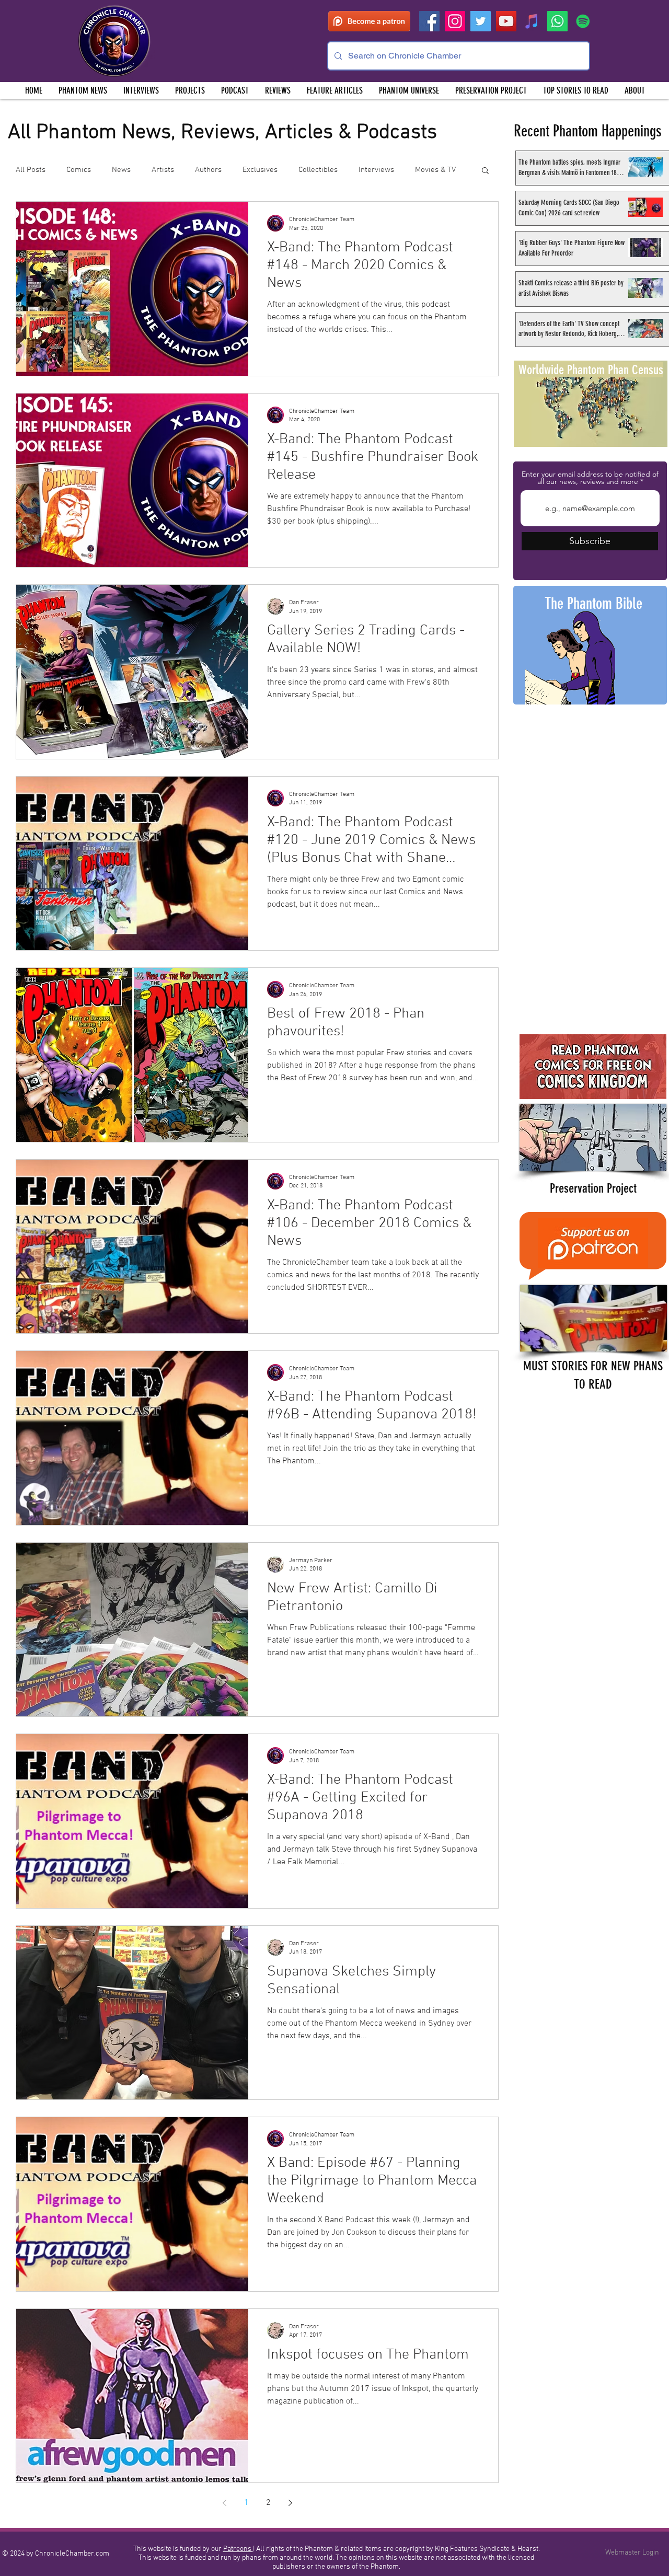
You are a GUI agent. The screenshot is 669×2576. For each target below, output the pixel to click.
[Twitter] (481, 21)
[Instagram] (455, 21)
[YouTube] (506, 21)
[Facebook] (429, 21)
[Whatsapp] (557, 21)
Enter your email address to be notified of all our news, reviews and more (590, 478)
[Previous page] (224, 2503)
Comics (79, 170)
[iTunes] (532, 21)
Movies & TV (435, 170)
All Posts (31, 170)
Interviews (376, 170)
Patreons (238, 2549)
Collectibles (318, 170)
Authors (208, 170)
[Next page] (290, 2503)
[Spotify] (583, 21)
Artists (163, 170)
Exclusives (260, 170)
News (121, 170)
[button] (190, 90)
